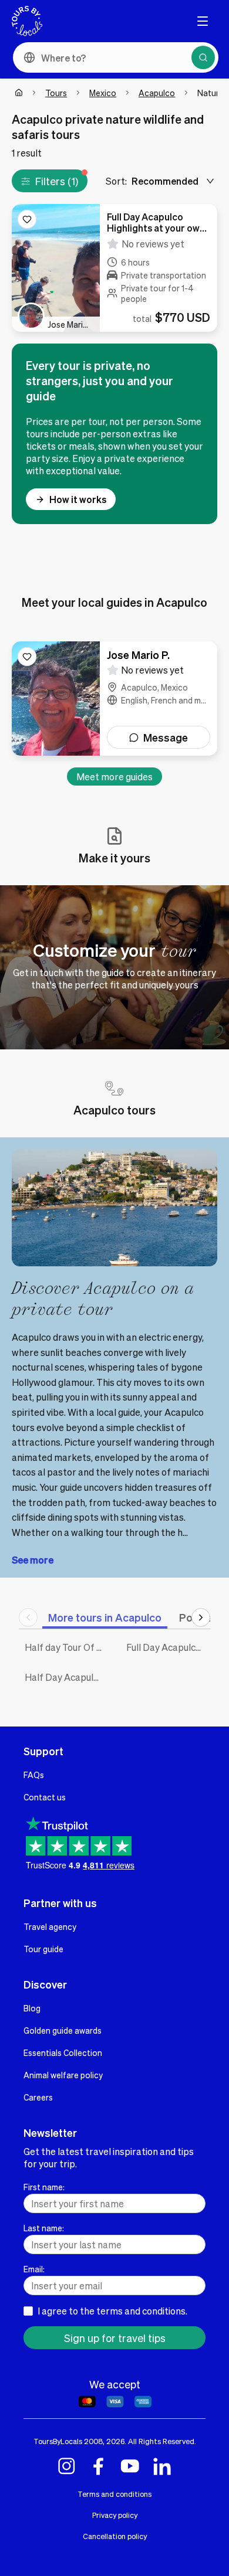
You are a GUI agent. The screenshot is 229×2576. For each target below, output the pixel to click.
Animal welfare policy (63, 2075)
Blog (32, 2008)
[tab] (105, 1617)
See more (33, 1560)
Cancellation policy (115, 2536)
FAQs (34, 1775)
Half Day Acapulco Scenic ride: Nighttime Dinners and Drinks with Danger (67, 1677)
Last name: (44, 2228)
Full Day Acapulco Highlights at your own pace (168, 1647)
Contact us (45, 1797)
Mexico (103, 93)
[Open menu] (203, 21)
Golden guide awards (63, 2030)
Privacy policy (115, 2515)
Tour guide (43, 1949)
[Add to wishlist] (27, 219)
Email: (34, 2269)
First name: (44, 2187)
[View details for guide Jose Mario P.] (114, 699)
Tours (56, 93)
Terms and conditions (114, 2494)
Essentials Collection (63, 2052)
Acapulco (157, 93)
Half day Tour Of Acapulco (67, 1647)
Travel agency (50, 1926)
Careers (38, 2097)
